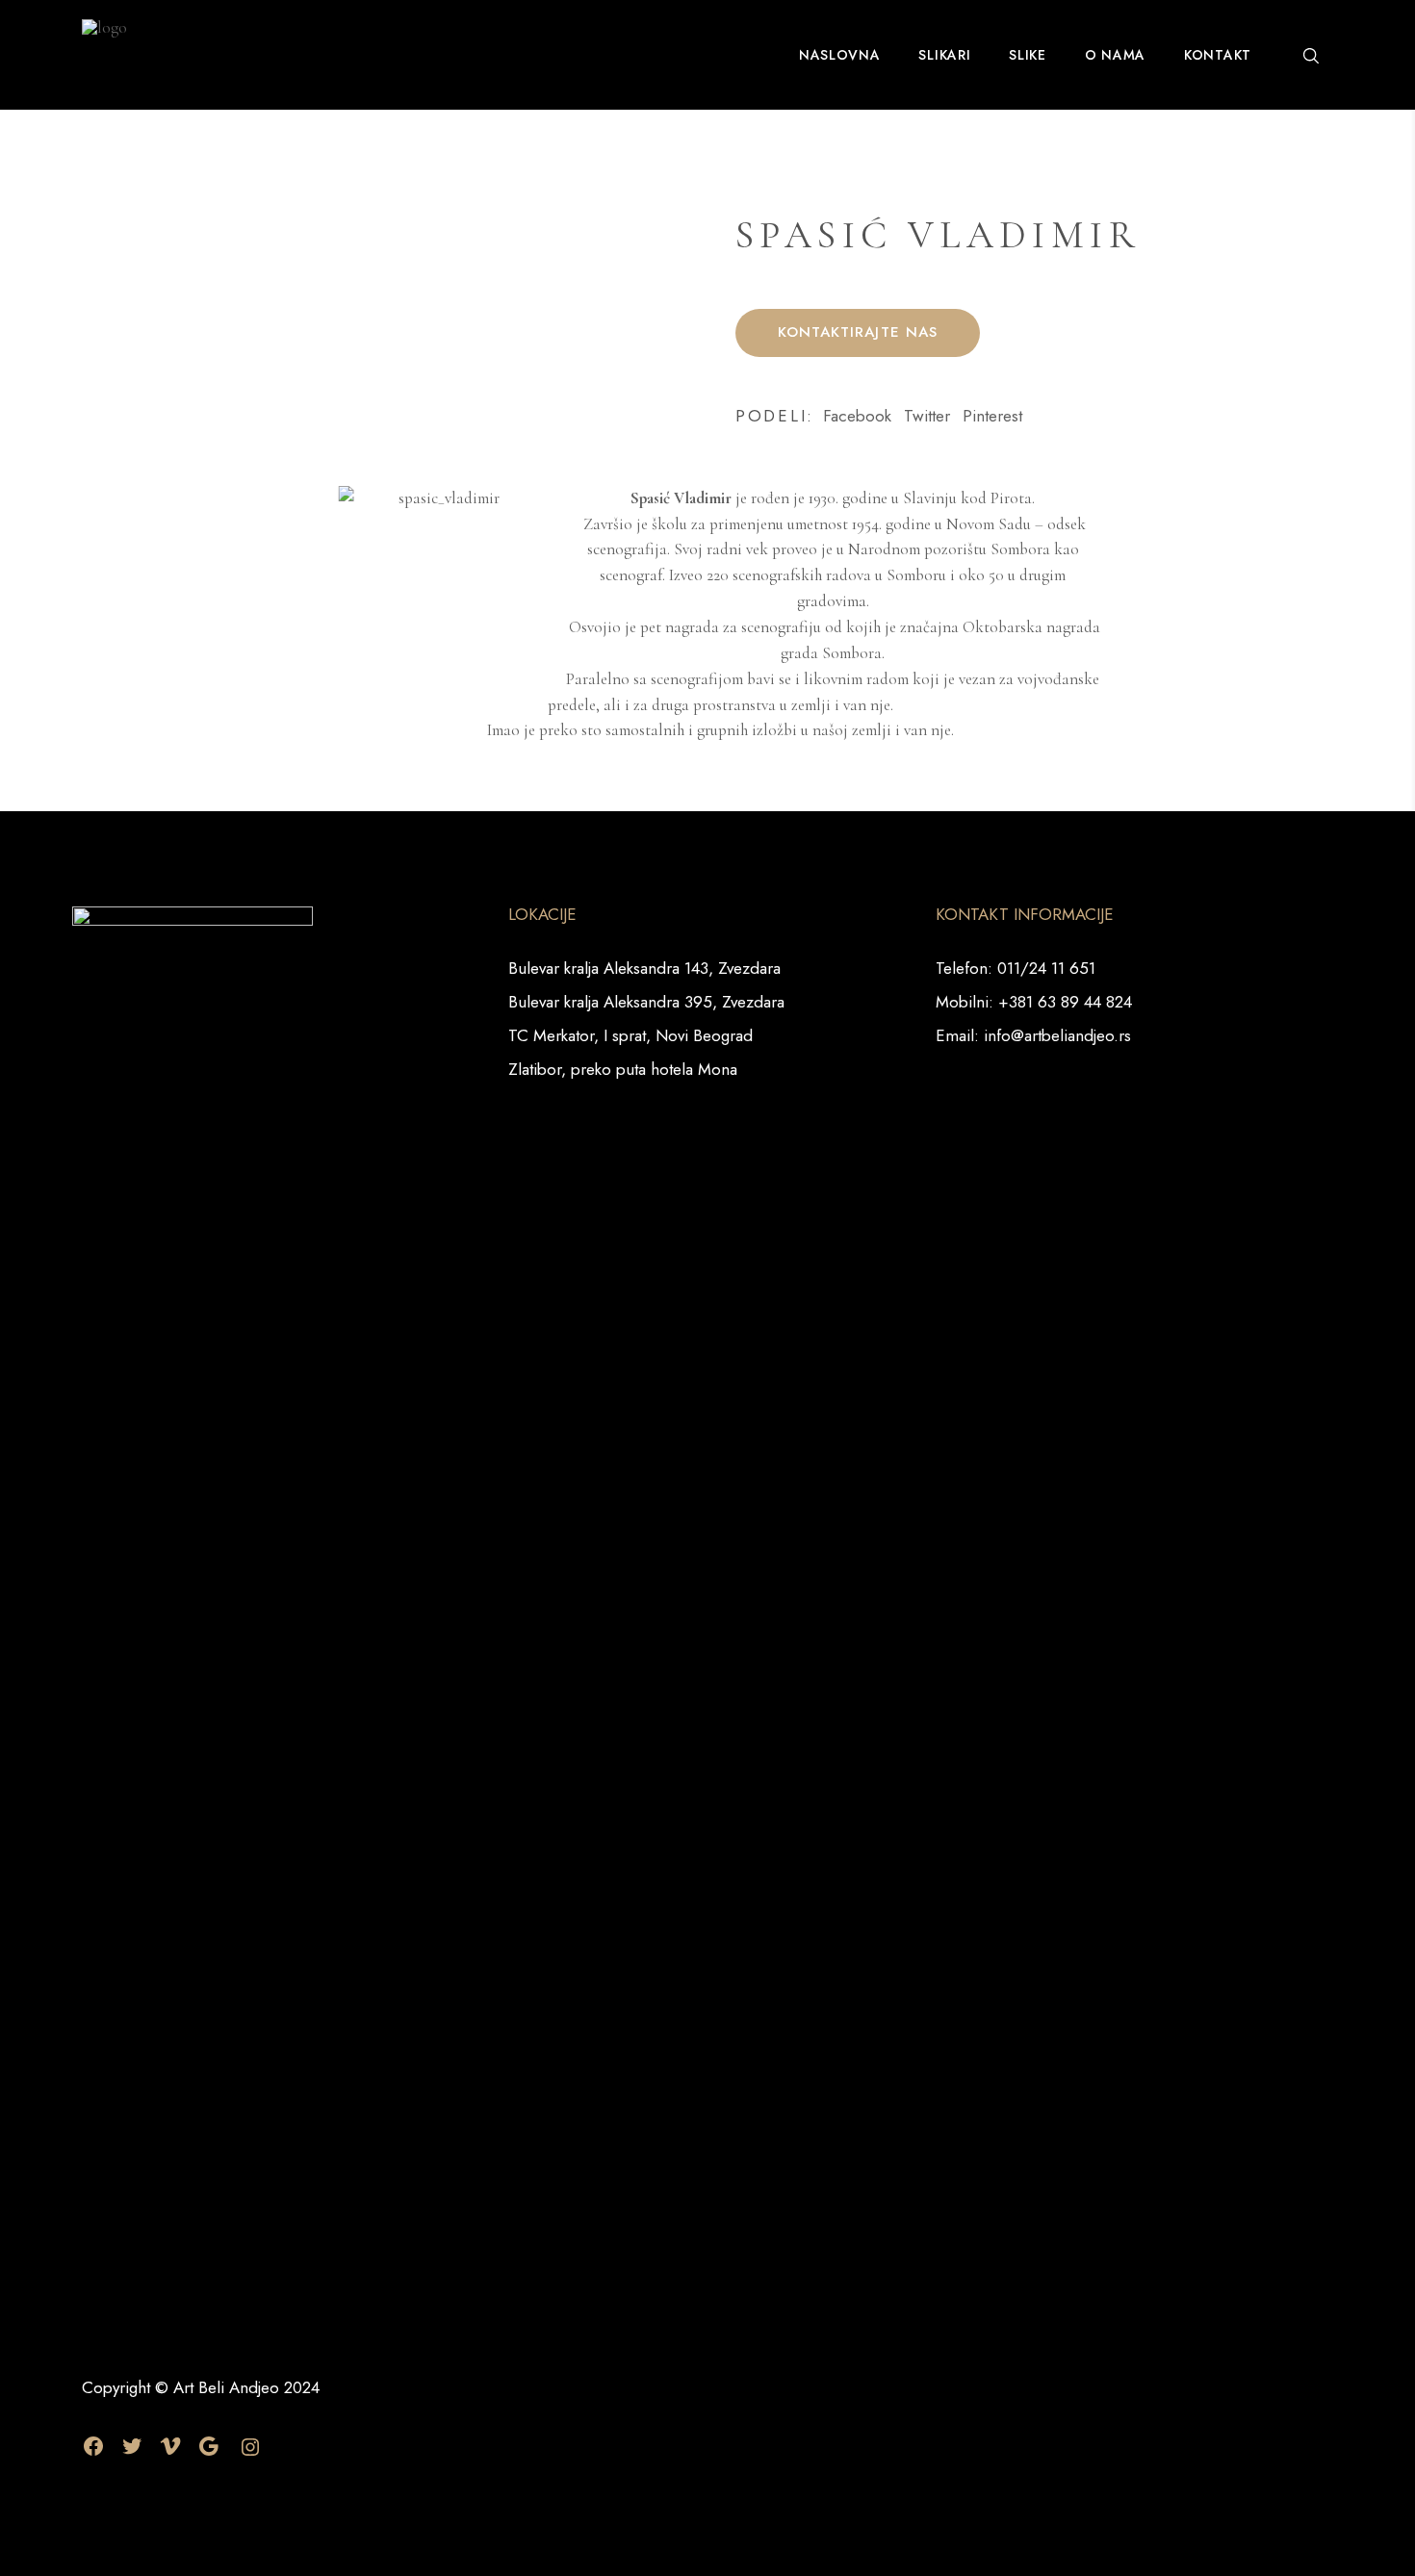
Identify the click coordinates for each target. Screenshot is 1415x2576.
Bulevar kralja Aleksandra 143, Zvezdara (644, 968)
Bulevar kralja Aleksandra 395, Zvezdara (646, 1002)
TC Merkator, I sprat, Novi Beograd (630, 1035)
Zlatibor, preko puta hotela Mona (623, 1069)
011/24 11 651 (1046, 968)
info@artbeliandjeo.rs (1057, 1035)
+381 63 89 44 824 (1065, 1002)
